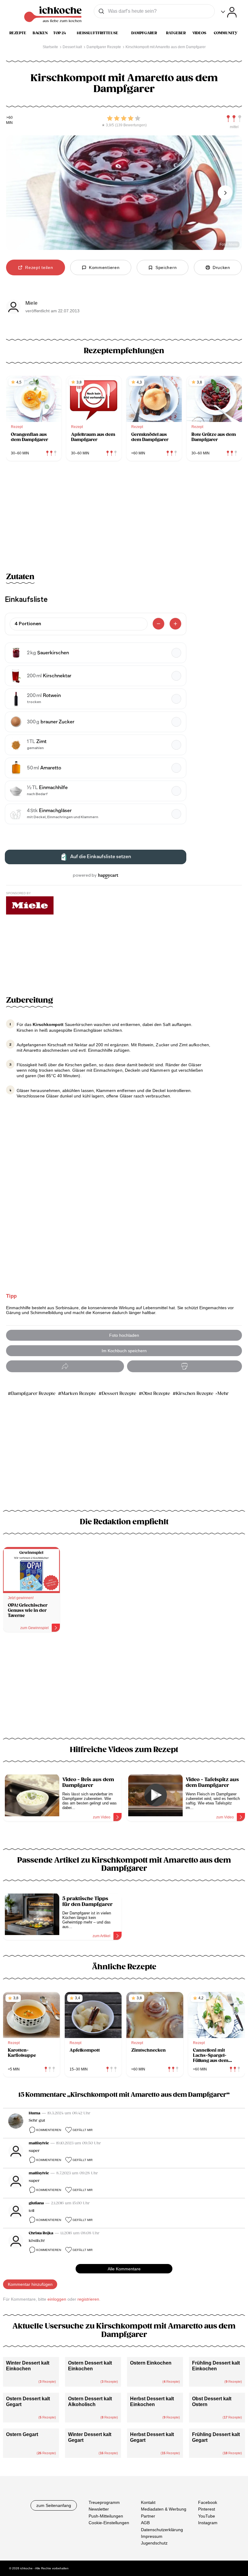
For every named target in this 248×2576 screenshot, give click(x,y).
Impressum (152, 2536)
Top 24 (60, 33)
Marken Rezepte (79, 1394)
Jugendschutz (154, 2543)
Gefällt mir (83, 2130)
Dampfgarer (144, 33)
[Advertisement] (124, 1689)
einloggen (57, 2299)
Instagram (208, 2523)
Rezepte (18, 33)
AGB (145, 2523)
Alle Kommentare (124, 2269)
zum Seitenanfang (54, 2505)
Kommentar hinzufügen (30, 2284)
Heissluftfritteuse (98, 33)
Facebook (208, 2502)
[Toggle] (229, 12)
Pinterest (207, 2509)
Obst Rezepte (156, 1394)
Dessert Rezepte (119, 1394)
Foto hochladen (124, 1335)
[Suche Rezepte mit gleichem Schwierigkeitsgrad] (234, 119)
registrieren (88, 2299)
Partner (148, 2516)
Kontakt (148, 2502)
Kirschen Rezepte (195, 1394)
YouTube (207, 2516)
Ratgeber (176, 33)
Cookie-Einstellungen (109, 2523)
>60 (10, 118)
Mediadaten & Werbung (164, 2509)
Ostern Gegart (22, 2434)
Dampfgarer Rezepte (33, 1394)
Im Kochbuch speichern (124, 1351)
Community (226, 33)
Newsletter (99, 2509)
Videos (199, 33)
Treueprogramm (104, 2502)
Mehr (223, 1394)
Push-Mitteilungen (106, 2516)
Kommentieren (49, 2130)
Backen (40, 33)
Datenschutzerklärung (162, 2530)
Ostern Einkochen (151, 2363)
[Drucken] (184, 1366)
